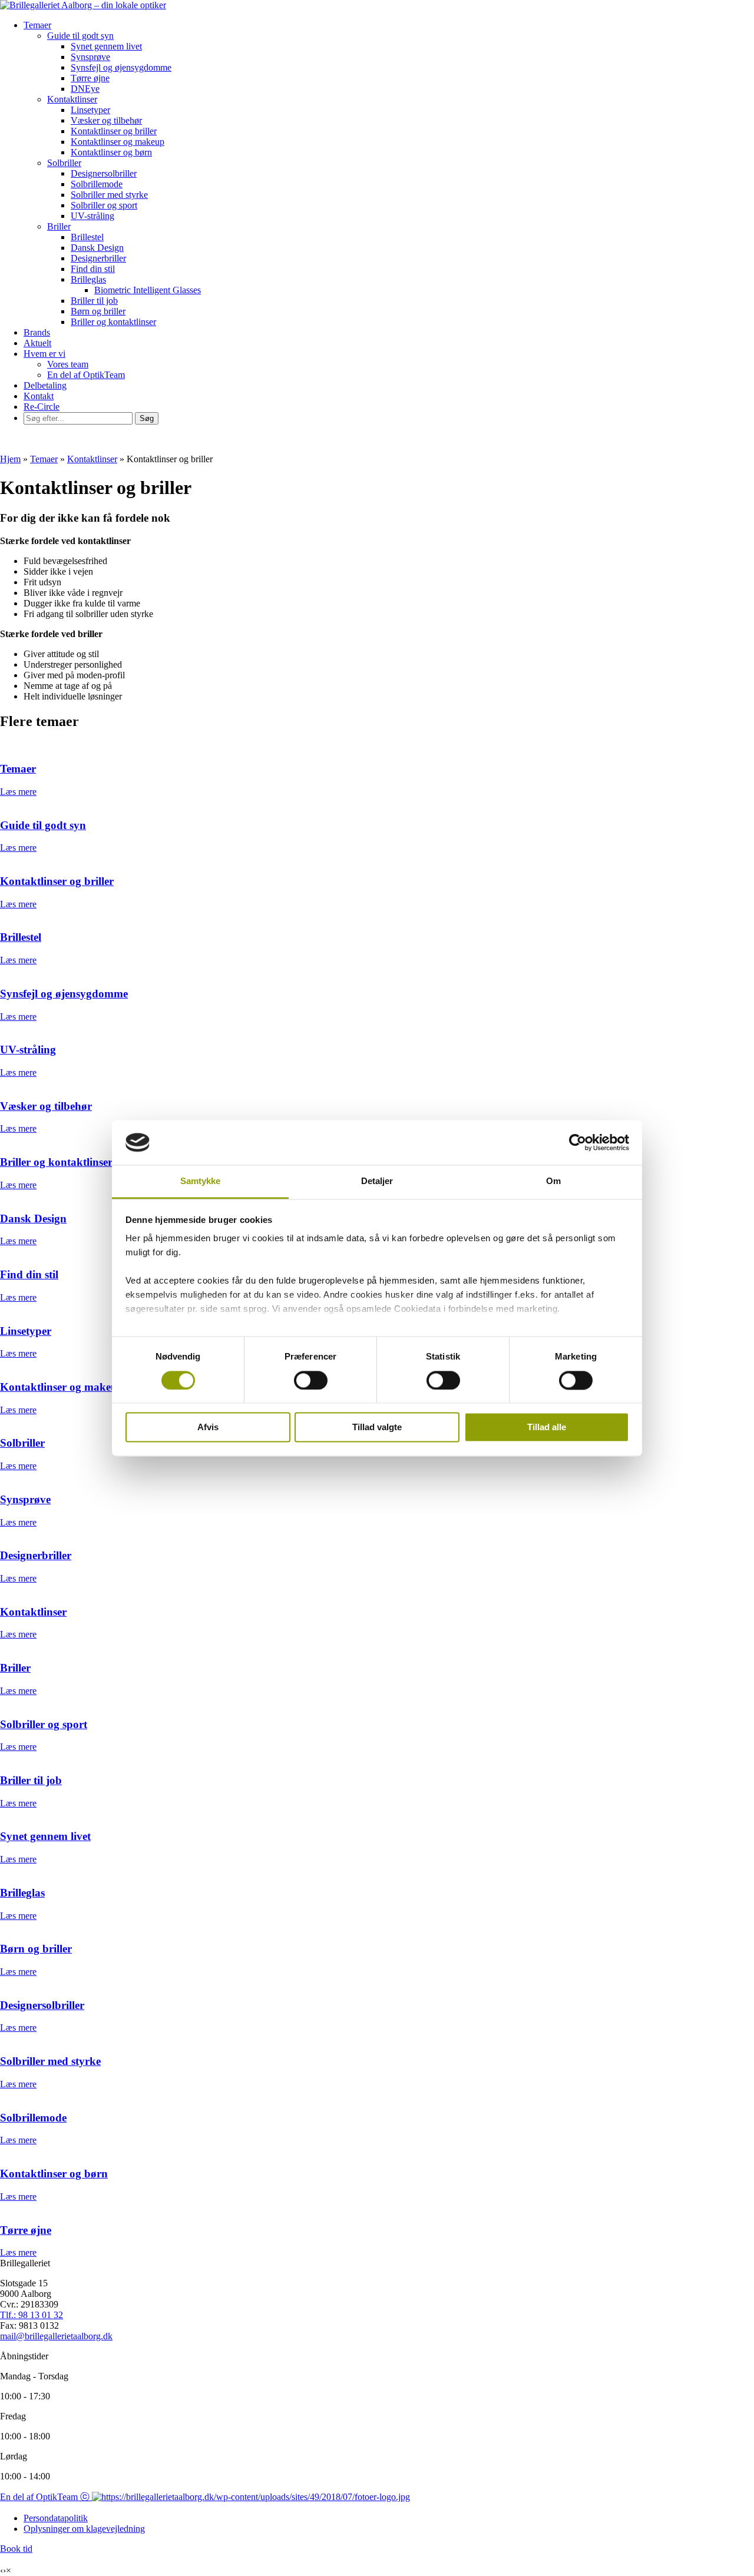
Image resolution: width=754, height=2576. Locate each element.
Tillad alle (547, 1428)
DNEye (85, 89)
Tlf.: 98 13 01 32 (32, 2315)
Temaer (37, 25)
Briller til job (94, 301)
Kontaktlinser (72, 99)
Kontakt (39, 396)
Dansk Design (97, 248)
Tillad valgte (377, 1428)
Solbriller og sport (104, 205)
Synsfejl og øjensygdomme (121, 67)
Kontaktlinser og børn (111, 152)
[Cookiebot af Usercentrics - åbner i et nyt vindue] (578, 1142)
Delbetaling (45, 385)
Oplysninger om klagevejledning (84, 2529)
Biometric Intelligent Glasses (148, 290)
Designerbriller (98, 258)
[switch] (311, 1380)
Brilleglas (88, 279)
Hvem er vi (44, 354)
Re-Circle (42, 407)
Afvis (208, 1428)
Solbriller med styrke (109, 195)
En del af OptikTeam (86, 375)
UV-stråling (92, 216)
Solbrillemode (97, 184)
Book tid (16, 2549)
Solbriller (64, 163)
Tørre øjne (90, 78)
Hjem (10, 459)
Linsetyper (90, 110)
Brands (37, 332)
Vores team (68, 364)
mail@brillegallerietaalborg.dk (56, 2336)
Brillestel (87, 237)
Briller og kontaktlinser (113, 322)
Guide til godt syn (80, 36)
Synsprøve (90, 57)
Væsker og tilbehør (106, 120)
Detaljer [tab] (377, 1181)
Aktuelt (37, 343)
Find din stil (93, 269)
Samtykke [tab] (201, 1181)
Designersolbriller (104, 173)
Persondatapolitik (56, 2518)
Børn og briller (98, 311)
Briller (59, 226)
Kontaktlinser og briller (114, 131)
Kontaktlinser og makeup (118, 142)
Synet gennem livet (106, 46)
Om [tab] (553, 1181)
